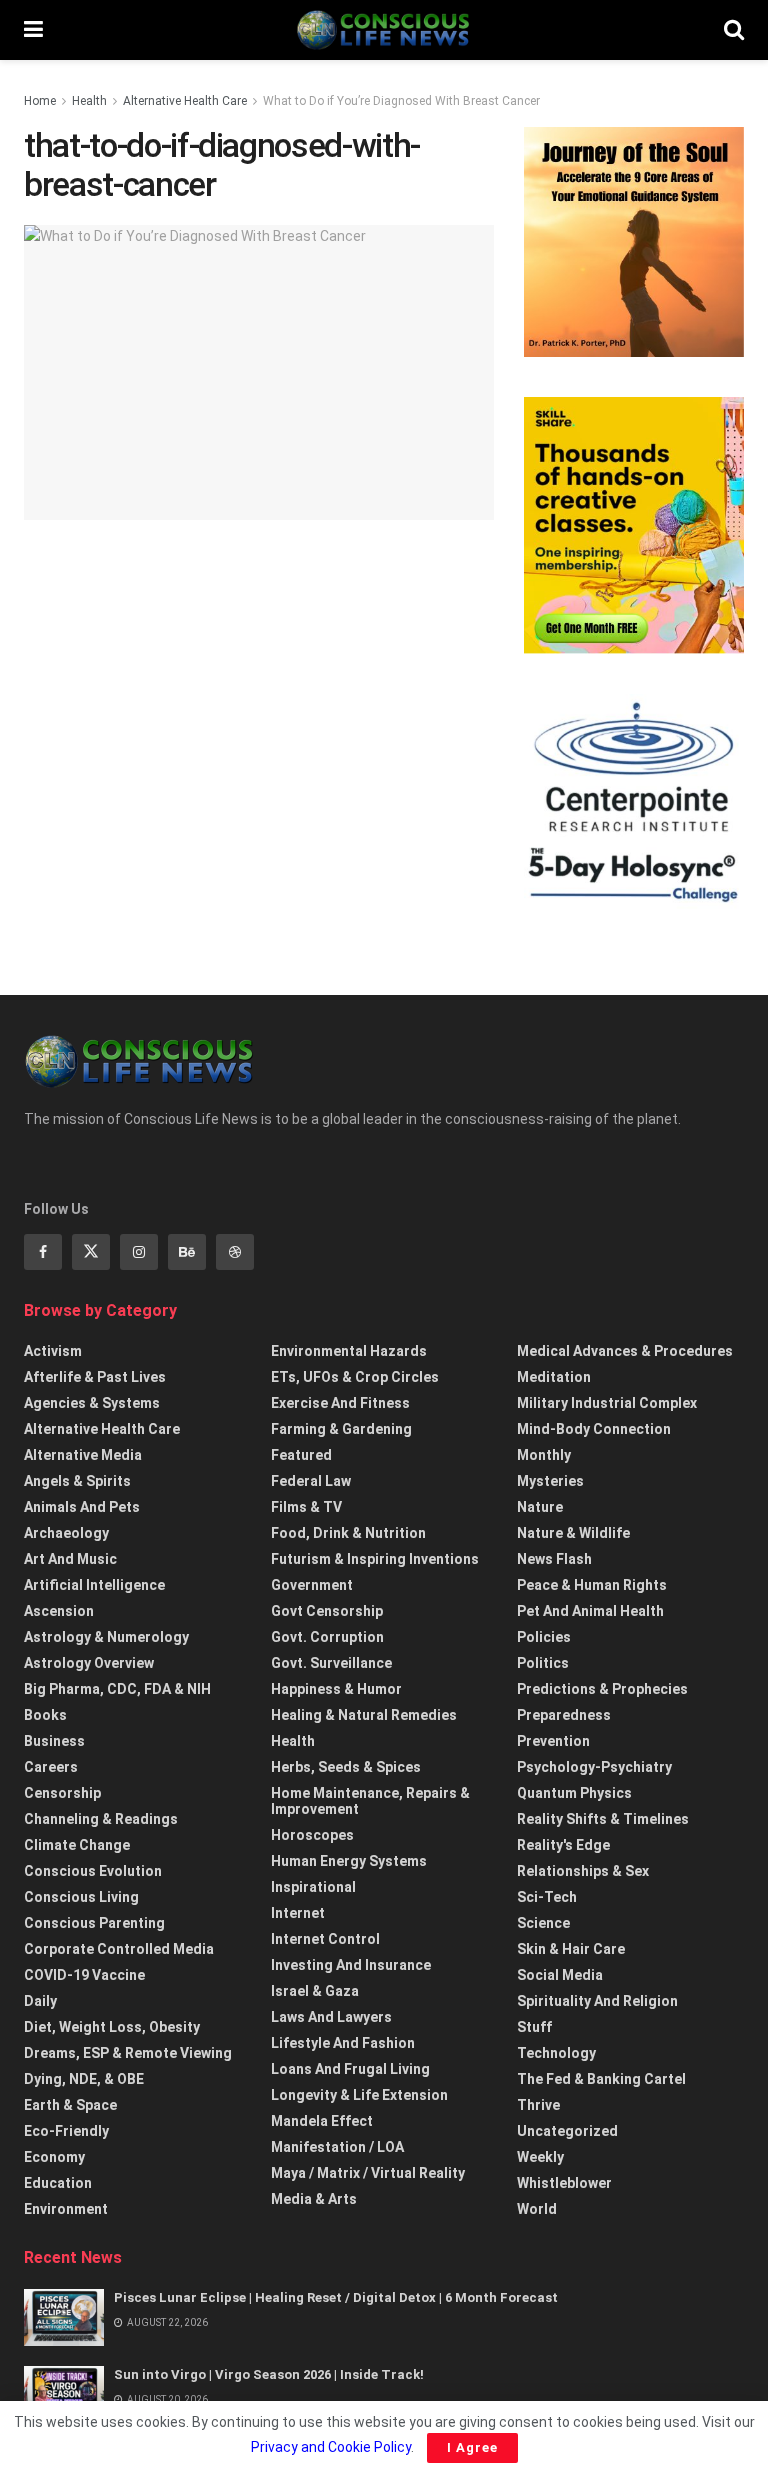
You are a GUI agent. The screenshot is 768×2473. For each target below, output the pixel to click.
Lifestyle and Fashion (343, 2043)
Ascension (59, 1611)
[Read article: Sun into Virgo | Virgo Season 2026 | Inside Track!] (64, 2394)
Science (543, 1923)
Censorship (62, 1793)
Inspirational (313, 1887)
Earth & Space (70, 2105)
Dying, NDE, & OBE (84, 2079)
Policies (544, 1637)
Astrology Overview (89, 1663)
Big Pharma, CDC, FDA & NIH (117, 1689)
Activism (53, 1351)
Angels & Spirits (77, 1481)
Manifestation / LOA (337, 2147)
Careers (51, 1767)
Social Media (560, 1975)
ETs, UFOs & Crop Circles (355, 1377)
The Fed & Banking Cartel (601, 2079)
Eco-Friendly (66, 2131)
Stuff (534, 2027)
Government (312, 1585)
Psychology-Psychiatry (594, 1767)
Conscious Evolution (93, 1871)
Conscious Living (81, 1897)
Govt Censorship (327, 1611)
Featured (301, 1455)
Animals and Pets (82, 1507)
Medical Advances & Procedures (625, 1351)
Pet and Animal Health (590, 1611)
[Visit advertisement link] (634, 242)
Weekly (540, 2157)
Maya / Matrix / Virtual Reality (368, 2173)
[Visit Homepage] (383, 30)
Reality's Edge (563, 1845)
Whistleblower (564, 2183)
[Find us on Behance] (187, 1252)
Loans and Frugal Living (350, 2069)
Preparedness (564, 1715)
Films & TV (306, 1507)
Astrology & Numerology (106, 1637)
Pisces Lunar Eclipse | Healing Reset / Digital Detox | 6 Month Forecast (336, 2297)
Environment (66, 2209)
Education (58, 2183)
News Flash (554, 1559)
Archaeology (66, 1533)
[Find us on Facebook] (43, 1252)
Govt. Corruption (327, 1637)
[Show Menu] (33, 30)
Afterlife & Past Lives (95, 1377)
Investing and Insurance (351, 1965)
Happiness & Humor (336, 1689)
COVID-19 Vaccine (84, 1975)
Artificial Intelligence (94, 1585)
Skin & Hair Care (571, 1949)
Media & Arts (314, 2199)
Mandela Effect (322, 2121)
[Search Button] (734, 30)
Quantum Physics (574, 1793)
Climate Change (77, 1845)
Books (45, 1715)
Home (40, 101)
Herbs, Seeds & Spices (346, 1767)
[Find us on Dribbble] (235, 1252)
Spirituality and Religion (597, 2001)
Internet (298, 1913)
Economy (54, 2157)
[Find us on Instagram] (139, 1252)
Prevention (553, 1741)
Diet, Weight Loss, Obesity (112, 2027)
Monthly (544, 1455)
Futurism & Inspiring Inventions (375, 1559)
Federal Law (311, 1481)
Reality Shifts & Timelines (603, 1819)
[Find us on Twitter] (91, 1252)
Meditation (554, 1377)
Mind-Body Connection (594, 1429)
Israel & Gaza (315, 1991)
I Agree (472, 2447)
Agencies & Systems (92, 1403)
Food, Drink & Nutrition (348, 1533)
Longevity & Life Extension (359, 2095)
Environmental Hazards (349, 1351)
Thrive (538, 2105)
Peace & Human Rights (592, 1585)
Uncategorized (567, 2131)
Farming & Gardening (341, 1429)
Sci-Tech (547, 1897)
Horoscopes (312, 1835)
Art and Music (70, 1559)
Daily (40, 2001)
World (537, 2209)
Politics (543, 1663)
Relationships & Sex (583, 1871)
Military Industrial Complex (607, 1403)
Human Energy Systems (349, 1861)
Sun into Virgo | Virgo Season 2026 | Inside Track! (269, 2374)
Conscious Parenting (94, 1923)
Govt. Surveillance (331, 1663)
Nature (540, 1507)
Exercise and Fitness (340, 1403)
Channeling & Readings (101, 1819)
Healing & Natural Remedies (364, 1715)
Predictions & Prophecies (602, 1689)
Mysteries (550, 1481)
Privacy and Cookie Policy (331, 2447)
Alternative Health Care (185, 101)
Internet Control (325, 1939)
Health (89, 101)
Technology (556, 2053)
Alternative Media (83, 1455)
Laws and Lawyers (331, 2017)
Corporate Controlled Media (119, 1949)
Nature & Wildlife (573, 1533)
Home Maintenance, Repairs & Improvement (370, 1801)
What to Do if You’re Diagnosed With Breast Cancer (401, 101)
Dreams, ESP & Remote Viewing (128, 2053)
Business (54, 1741)
